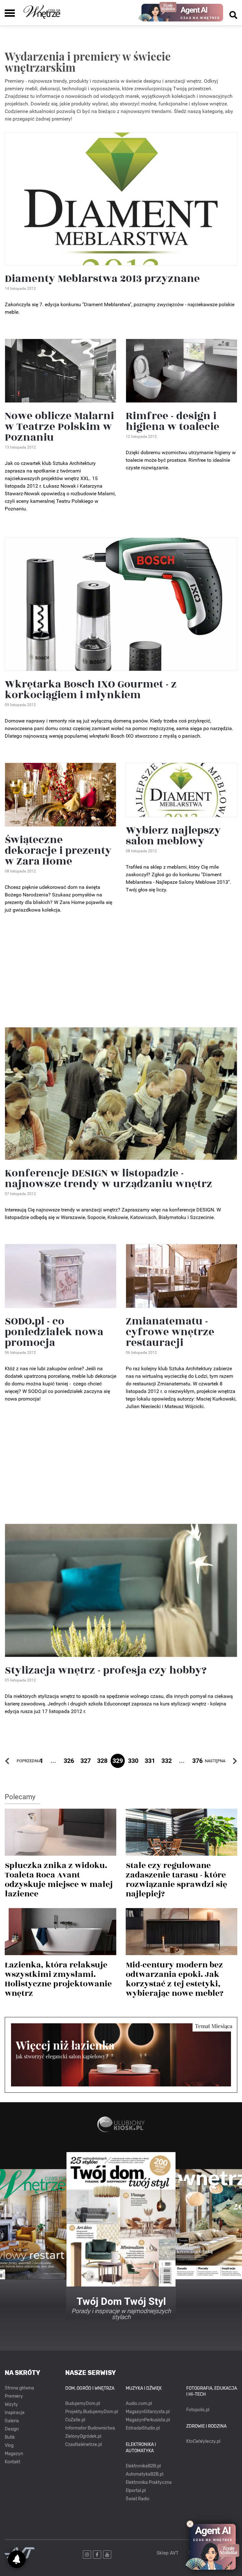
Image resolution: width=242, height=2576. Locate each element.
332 (167, 1761)
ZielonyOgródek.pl (83, 2436)
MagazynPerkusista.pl (148, 2420)
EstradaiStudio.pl (143, 2428)
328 (102, 1761)
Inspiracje (15, 2413)
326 (69, 1761)
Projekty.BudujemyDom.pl (92, 2412)
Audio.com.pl (139, 2403)
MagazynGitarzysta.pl (148, 2412)
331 (150, 1761)
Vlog (9, 2445)
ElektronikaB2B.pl (143, 2466)
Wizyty (11, 2404)
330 (133, 1761)
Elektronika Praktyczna (149, 2482)
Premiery (14, 2396)
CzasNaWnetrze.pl (84, 2445)
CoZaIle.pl (75, 2420)
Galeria (12, 2421)
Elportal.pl (136, 2491)
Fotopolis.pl (198, 2410)
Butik (10, 2437)
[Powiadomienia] (17, 2559)
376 (197, 1761)
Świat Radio (138, 2499)
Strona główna (19, 2388)
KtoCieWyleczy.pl (203, 2441)
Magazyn (14, 2454)
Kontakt (12, 2462)
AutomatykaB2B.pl (144, 2474)
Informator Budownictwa (90, 2428)
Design (12, 2429)
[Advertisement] (121, 973)
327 (86, 1761)
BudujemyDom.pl (83, 2403)
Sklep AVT (168, 2553)
